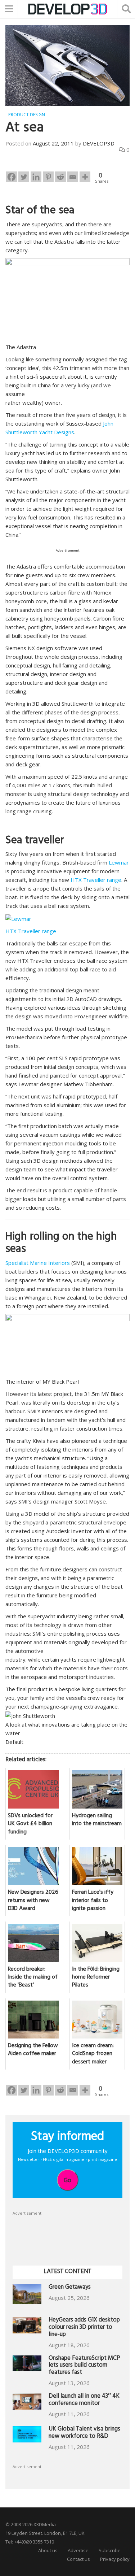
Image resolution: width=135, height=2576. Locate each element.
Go (67, 2180)
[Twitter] (24, 177)
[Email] (73, 177)
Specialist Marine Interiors (38, 1263)
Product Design (27, 115)
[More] (85, 177)
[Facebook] (12, 177)
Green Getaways (70, 2288)
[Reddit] (60, 177)
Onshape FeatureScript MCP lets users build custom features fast (84, 2366)
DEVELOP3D (99, 143)
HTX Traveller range (96, 880)
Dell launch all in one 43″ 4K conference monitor (84, 2400)
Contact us (78, 2559)
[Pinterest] (48, 177)
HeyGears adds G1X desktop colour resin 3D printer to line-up (84, 2328)
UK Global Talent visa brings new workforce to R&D (84, 2433)
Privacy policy (115, 2559)
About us (48, 2550)
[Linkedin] (36, 177)
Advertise (78, 2550)
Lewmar (119, 862)
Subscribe (110, 2550)
